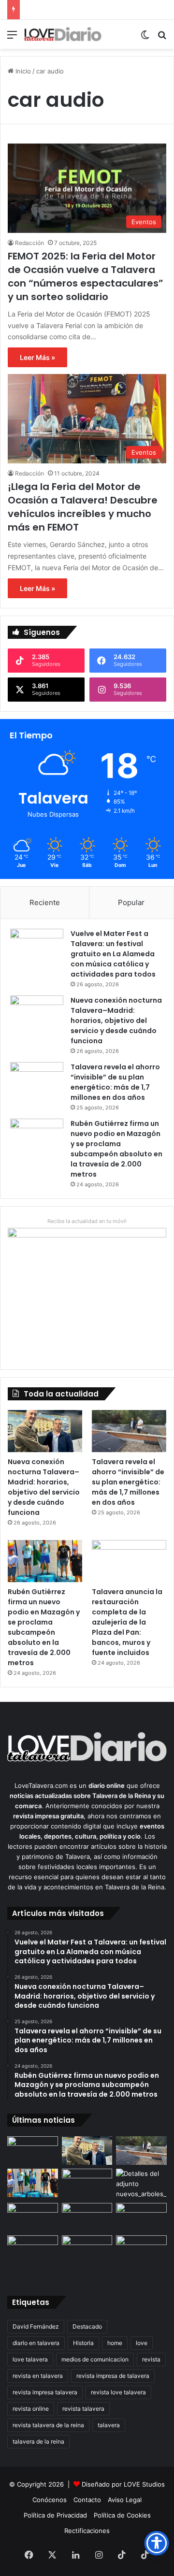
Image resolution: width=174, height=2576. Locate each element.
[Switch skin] (145, 38)
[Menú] (12, 38)
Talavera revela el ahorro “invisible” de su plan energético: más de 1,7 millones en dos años (115, 1082)
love (142, 2343)
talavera (109, 2425)
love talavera (30, 2359)
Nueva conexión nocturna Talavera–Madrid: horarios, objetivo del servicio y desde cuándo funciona (116, 1021)
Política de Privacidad (55, 2515)
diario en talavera (36, 2343)
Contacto (87, 2500)
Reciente (45, 902)
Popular (131, 902)
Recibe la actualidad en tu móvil (87, 1221)
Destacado (87, 2326)
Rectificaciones (87, 2531)
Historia (83, 2343)
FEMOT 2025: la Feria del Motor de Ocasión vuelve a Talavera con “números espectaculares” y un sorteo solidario (86, 276)
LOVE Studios (144, 2484)
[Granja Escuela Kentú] (87, 2256)
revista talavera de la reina (48, 2425)
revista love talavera (118, 2392)
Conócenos (50, 2500)
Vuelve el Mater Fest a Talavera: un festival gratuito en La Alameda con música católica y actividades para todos (113, 954)
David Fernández (36, 2326)
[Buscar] (162, 38)
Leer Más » (37, 357)
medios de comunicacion (95, 2359)
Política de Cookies (122, 2515)
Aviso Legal (125, 2500)
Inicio (22, 71)
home (115, 2343)
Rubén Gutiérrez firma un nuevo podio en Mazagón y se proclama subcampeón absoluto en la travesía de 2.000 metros (116, 1149)
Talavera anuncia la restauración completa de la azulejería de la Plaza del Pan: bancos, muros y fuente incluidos (127, 1622)
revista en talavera (38, 2376)
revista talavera (83, 2409)
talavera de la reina (38, 2441)
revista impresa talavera (45, 2392)
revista (151, 2359)
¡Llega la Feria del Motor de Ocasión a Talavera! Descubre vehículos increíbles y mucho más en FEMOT (83, 507)
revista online (31, 2409)
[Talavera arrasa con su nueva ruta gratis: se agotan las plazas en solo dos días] (33, 2250)
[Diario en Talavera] (63, 34)
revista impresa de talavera (113, 2376)
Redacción (29, 243)
